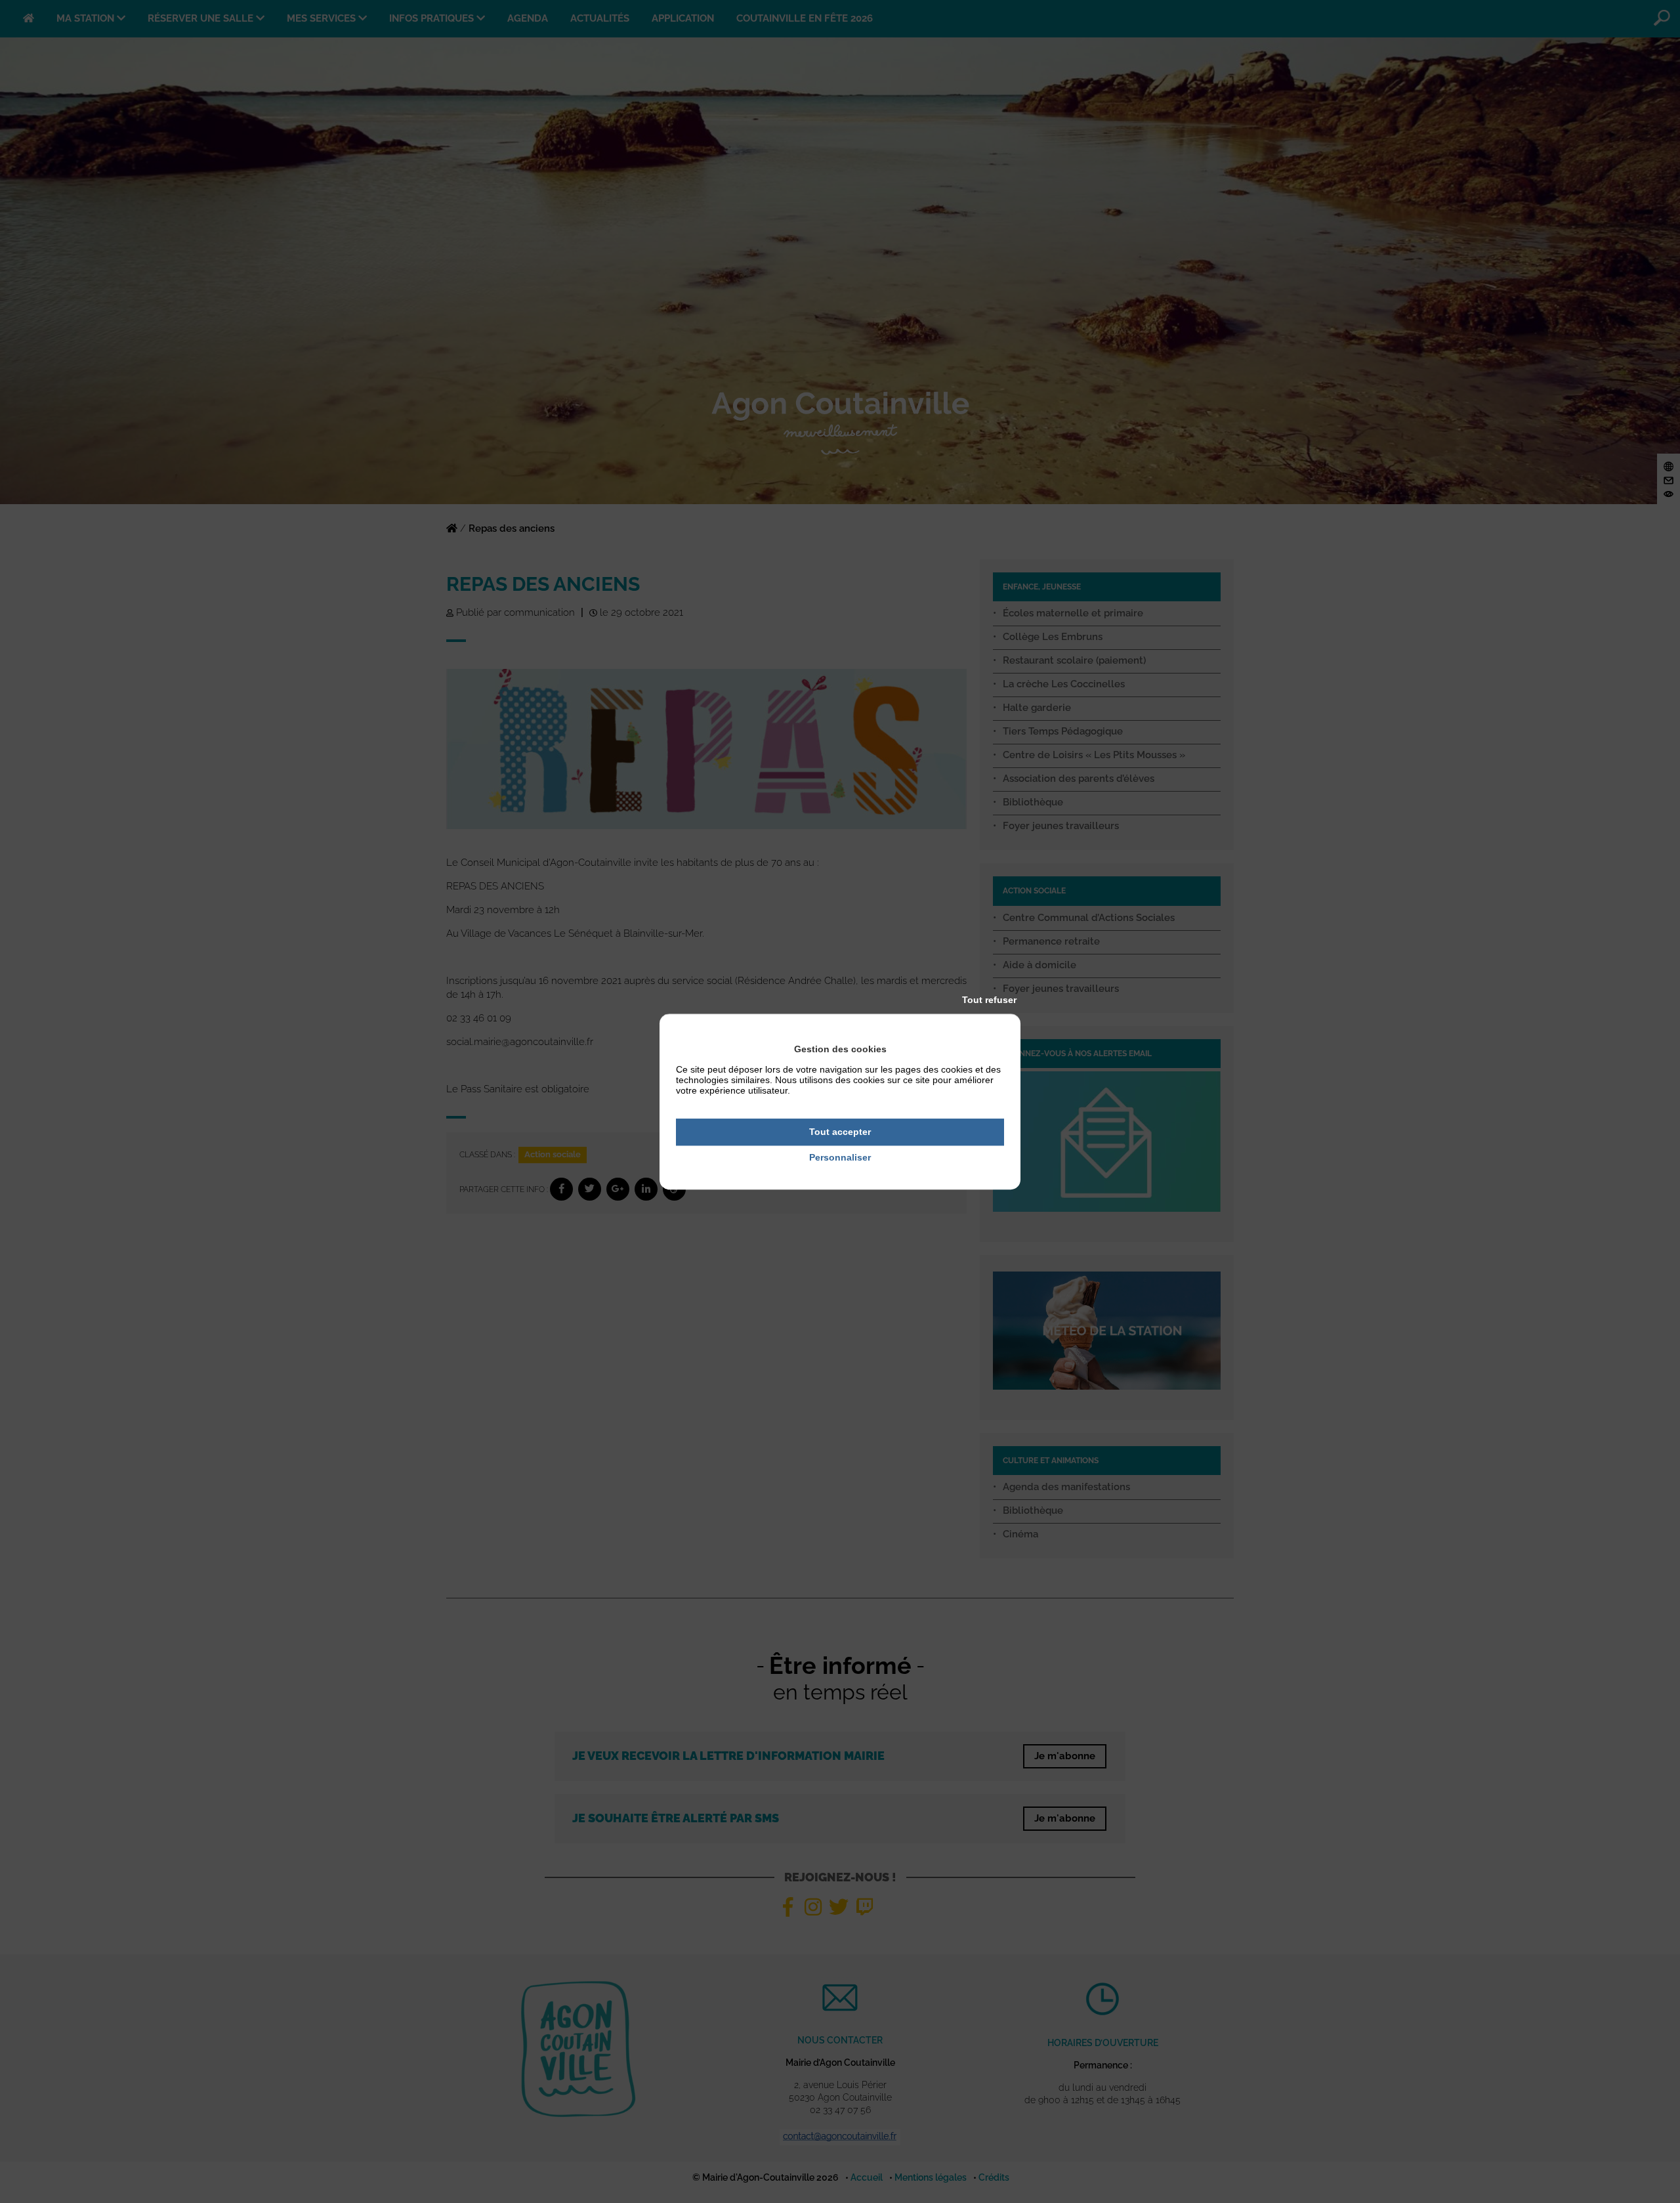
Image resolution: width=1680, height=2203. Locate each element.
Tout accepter (840, 1132)
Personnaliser (840, 1157)
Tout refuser (989, 1000)
